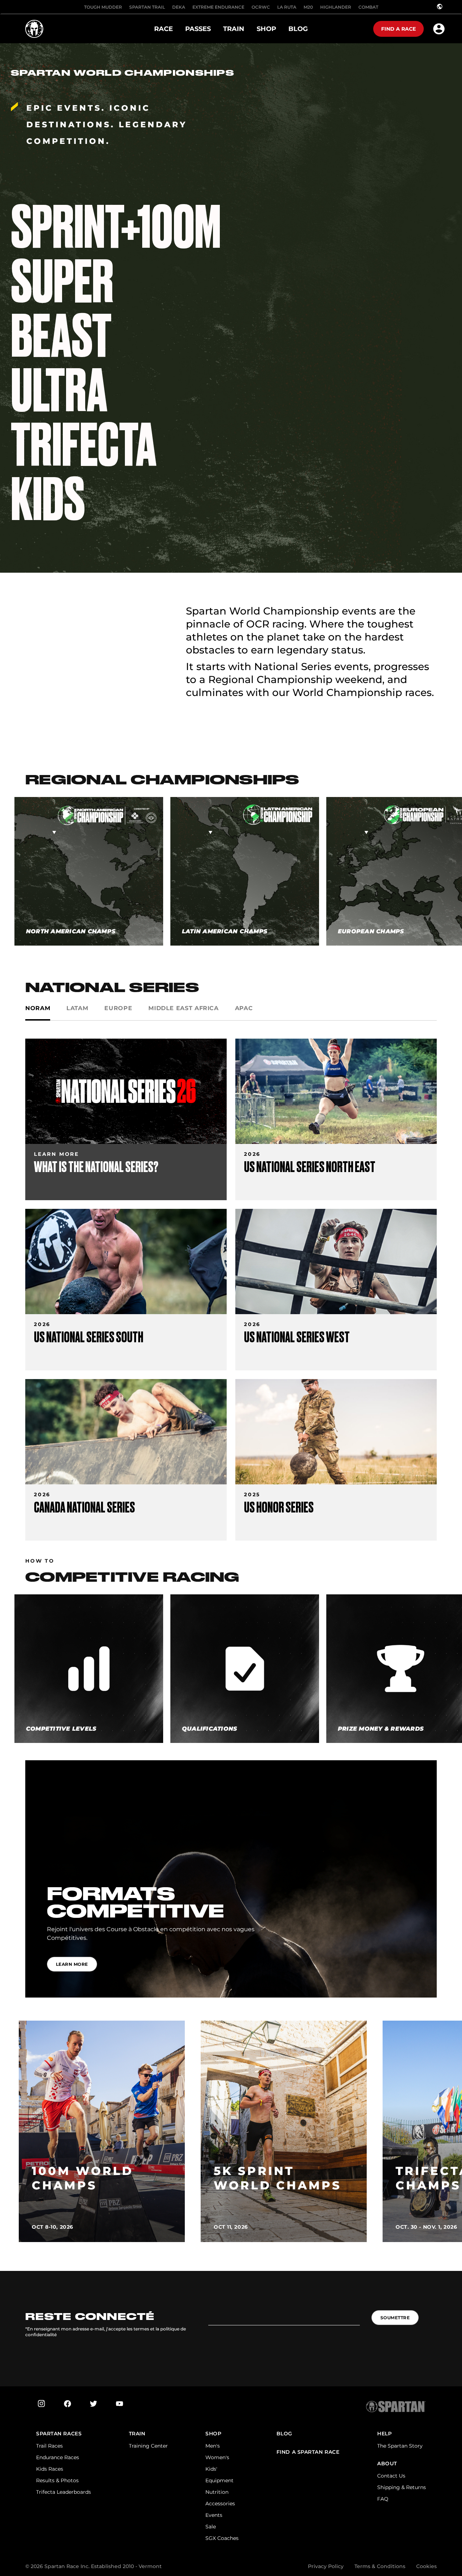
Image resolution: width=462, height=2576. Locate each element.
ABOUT (387, 2464)
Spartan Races (59, 2434)
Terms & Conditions (380, 2566)
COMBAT (368, 7)
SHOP (213, 2434)
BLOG (284, 2434)
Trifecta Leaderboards (64, 2492)
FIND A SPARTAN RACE (308, 2452)
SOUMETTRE (395, 2318)
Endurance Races (58, 2457)
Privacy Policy (326, 2566)
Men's (213, 2446)
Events (214, 2515)
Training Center (148, 2446)
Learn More (72, 1964)
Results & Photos (57, 2480)
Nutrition (217, 2492)
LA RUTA (287, 7)
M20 (308, 7)
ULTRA (59, 391)
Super (62, 282)
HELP (384, 2434)
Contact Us (391, 2476)
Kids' (211, 2469)
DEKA (179, 7)
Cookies (426, 2566)
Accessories (220, 2504)
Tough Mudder (103, 7)
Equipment (219, 2480)
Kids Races (50, 2469)
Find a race (398, 29)
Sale (211, 2527)
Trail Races (49, 2446)
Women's (217, 2457)
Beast (61, 336)
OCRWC (261, 7)
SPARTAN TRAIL (147, 7)
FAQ (383, 2499)
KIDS (48, 499)
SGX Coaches (222, 2538)
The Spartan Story (400, 2446)
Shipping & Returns (402, 2487)
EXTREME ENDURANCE (218, 7)
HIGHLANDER (336, 7)
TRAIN (137, 2434)
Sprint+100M (116, 227)
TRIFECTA (84, 445)
